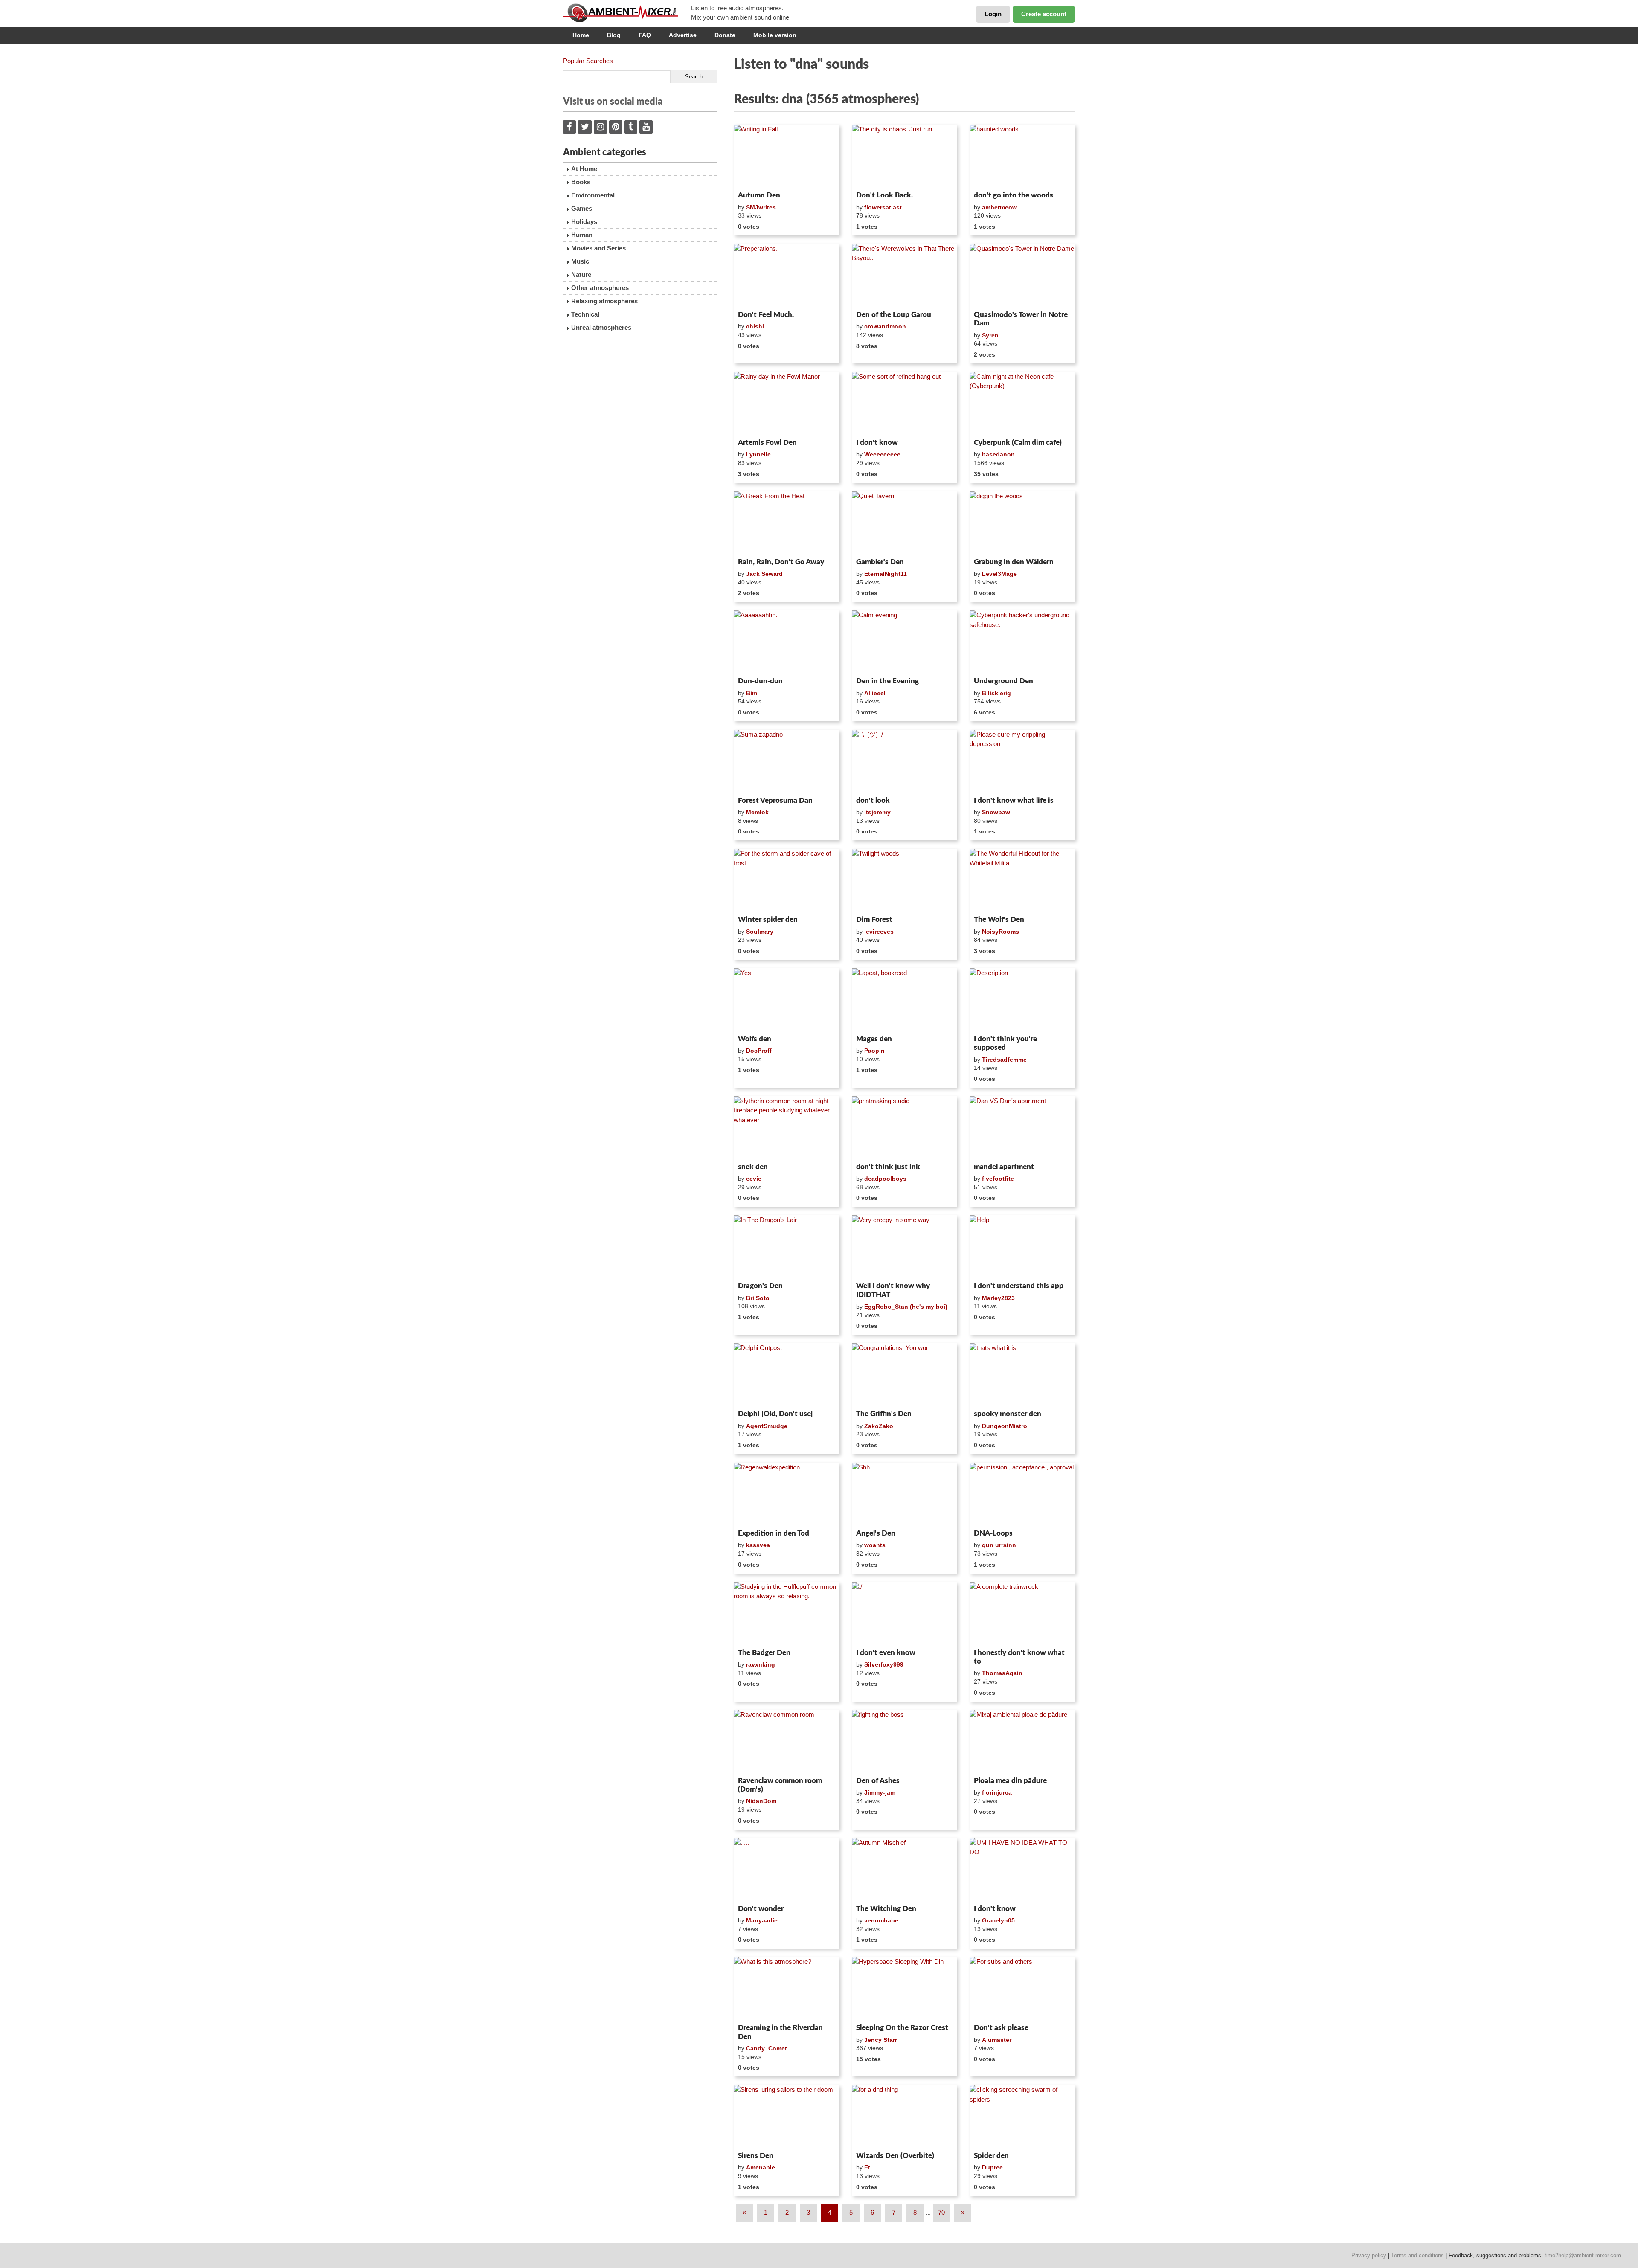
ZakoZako (879, 1426)
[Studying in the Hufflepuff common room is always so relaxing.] (786, 1614)
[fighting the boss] (905, 1742)
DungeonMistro (1005, 1426)
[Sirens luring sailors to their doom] (786, 2117)
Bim (752, 693)
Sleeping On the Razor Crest (902, 2028)
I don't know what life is (1014, 800)
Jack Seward (764, 574)
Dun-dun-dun (760, 681)
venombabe (881, 1920)
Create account (1044, 14)
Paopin (874, 1051)
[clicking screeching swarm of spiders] (1022, 2117)
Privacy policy (1369, 2255)
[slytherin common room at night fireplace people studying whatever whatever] (786, 1128)
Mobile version (775, 35)
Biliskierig (996, 693)
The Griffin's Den (884, 1414)
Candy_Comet (767, 2048)
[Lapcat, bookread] (905, 1000)
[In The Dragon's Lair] (786, 1247)
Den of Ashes (878, 1781)
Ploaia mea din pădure (1010, 1781)
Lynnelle (758, 454)
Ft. (868, 2167)
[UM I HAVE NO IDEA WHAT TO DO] (1022, 1870)
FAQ (645, 35)
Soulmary (760, 932)
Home (581, 35)
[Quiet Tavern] (905, 523)
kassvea (758, 1545)
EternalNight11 (886, 574)
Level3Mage (999, 574)
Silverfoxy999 (884, 1664)
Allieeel (875, 693)
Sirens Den (756, 2156)
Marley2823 (998, 1298)
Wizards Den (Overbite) (895, 2156)
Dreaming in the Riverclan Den (780, 2032)
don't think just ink (888, 1167)
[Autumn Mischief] (905, 1870)
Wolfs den (755, 1039)
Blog (614, 35)
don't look (873, 800)
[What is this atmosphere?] (786, 1989)
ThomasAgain (1002, 1673)
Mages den (874, 1039)
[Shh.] (905, 1494)
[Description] (1022, 1000)
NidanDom (761, 1801)
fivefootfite (998, 1179)
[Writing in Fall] (786, 156)
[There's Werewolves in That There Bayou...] (905, 276)
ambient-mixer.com (627, 13)
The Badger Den (764, 1653)
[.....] (786, 1870)
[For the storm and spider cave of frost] (786, 880)
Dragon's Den (760, 1286)
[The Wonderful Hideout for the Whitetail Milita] (1022, 880)
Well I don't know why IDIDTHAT (893, 1290)
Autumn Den (759, 195)
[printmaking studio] (905, 1128)
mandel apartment (1004, 1167)
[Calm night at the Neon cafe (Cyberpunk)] (1022, 404)
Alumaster (997, 2040)
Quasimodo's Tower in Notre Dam (1021, 319)
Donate (725, 35)
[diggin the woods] (1022, 523)
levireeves (879, 932)
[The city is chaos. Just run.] (905, 156)
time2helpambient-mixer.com (1583, 2255)
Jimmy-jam (880, 1792)
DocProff (759, 1051)
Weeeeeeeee (882, 454)
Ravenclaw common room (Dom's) (780, 1785)
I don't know (877, 443)
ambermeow (999, 207)
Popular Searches (588, 61)
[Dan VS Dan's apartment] (1022, 1128)
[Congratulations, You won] (905, 1375)
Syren (990, 335)
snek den (753, 1167)
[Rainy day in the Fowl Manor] (786, 404)
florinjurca (997, 1792)
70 (941, 2212)
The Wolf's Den (999, 919)
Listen (754, 177)
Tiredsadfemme (1004, 1060)
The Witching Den (886, 1909)
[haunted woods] (1022, 156)
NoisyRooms (1001, 932)
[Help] (1022, 1247)
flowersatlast (883, 207)
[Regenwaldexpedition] (786, 1494)
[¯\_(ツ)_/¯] (905, 761)
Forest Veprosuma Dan (775, 800)
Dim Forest (874, 919)
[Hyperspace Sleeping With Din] (905, 1989)
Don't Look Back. (884, 195)
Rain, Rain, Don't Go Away (781, 562)
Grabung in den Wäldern (1014, 562)
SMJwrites (761, 207)
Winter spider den (768, 919)
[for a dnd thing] (905, 2117)
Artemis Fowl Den (767, 443)
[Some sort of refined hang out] (905, 404)
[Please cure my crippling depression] (1022, 761)
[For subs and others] (1022, 1989)
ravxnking (761, 1664)
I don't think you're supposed (1005, 1043)
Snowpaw (996, 812)
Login (993, 14)
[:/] (905, 1614)
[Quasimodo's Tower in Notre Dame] (1022, 276)
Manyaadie (762, 1920)
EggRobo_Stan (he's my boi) (906, 1307)
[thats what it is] (1022, 1375)
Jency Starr (881, 2040)
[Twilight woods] (905, 880)
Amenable (761, 2167)
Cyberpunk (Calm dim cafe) (1018, 443)
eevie (754, 1179)
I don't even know (886, 1653)
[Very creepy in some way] (905, 1247)
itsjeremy (877, 812)
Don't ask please (1001, 2028)
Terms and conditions (1417, 2255)
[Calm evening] (905, 642)
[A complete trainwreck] (1022, 1614)
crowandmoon (885, 326)
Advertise (683, 35)
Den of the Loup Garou (894, 315)
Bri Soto (758, 1298)
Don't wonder (761, 1909)
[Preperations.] (786, 276)
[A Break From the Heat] (786, 523)
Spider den (991, 2156)
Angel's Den (876, 1533)
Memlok (757, 812)
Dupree (992, 2167)
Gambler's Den (880, 562)
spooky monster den (1008, 1414)
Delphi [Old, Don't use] (775, 1414)
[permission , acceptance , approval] (1022, 1494)
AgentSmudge (767, 1426)
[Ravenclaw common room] (786, 1742)
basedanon (998, 454)
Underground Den (1003, 681)
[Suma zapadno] (786, 761)
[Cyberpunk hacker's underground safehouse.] (1022, 642)
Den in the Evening (887, 681)
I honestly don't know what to (1019, 1657)
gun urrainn (999, 1545)
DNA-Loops (993, 1533)
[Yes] (786, 1000)
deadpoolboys (885, 1179)
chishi (755, 326)
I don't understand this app (1019, 1286)
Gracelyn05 (998, 1920)
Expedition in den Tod (774, 1533)
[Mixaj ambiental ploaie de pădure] (1022, 1742)
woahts (875, 1545)
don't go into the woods (1014, 195)
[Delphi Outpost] (786, 1375)
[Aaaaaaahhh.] (786, 642)
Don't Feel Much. (766, 315)
